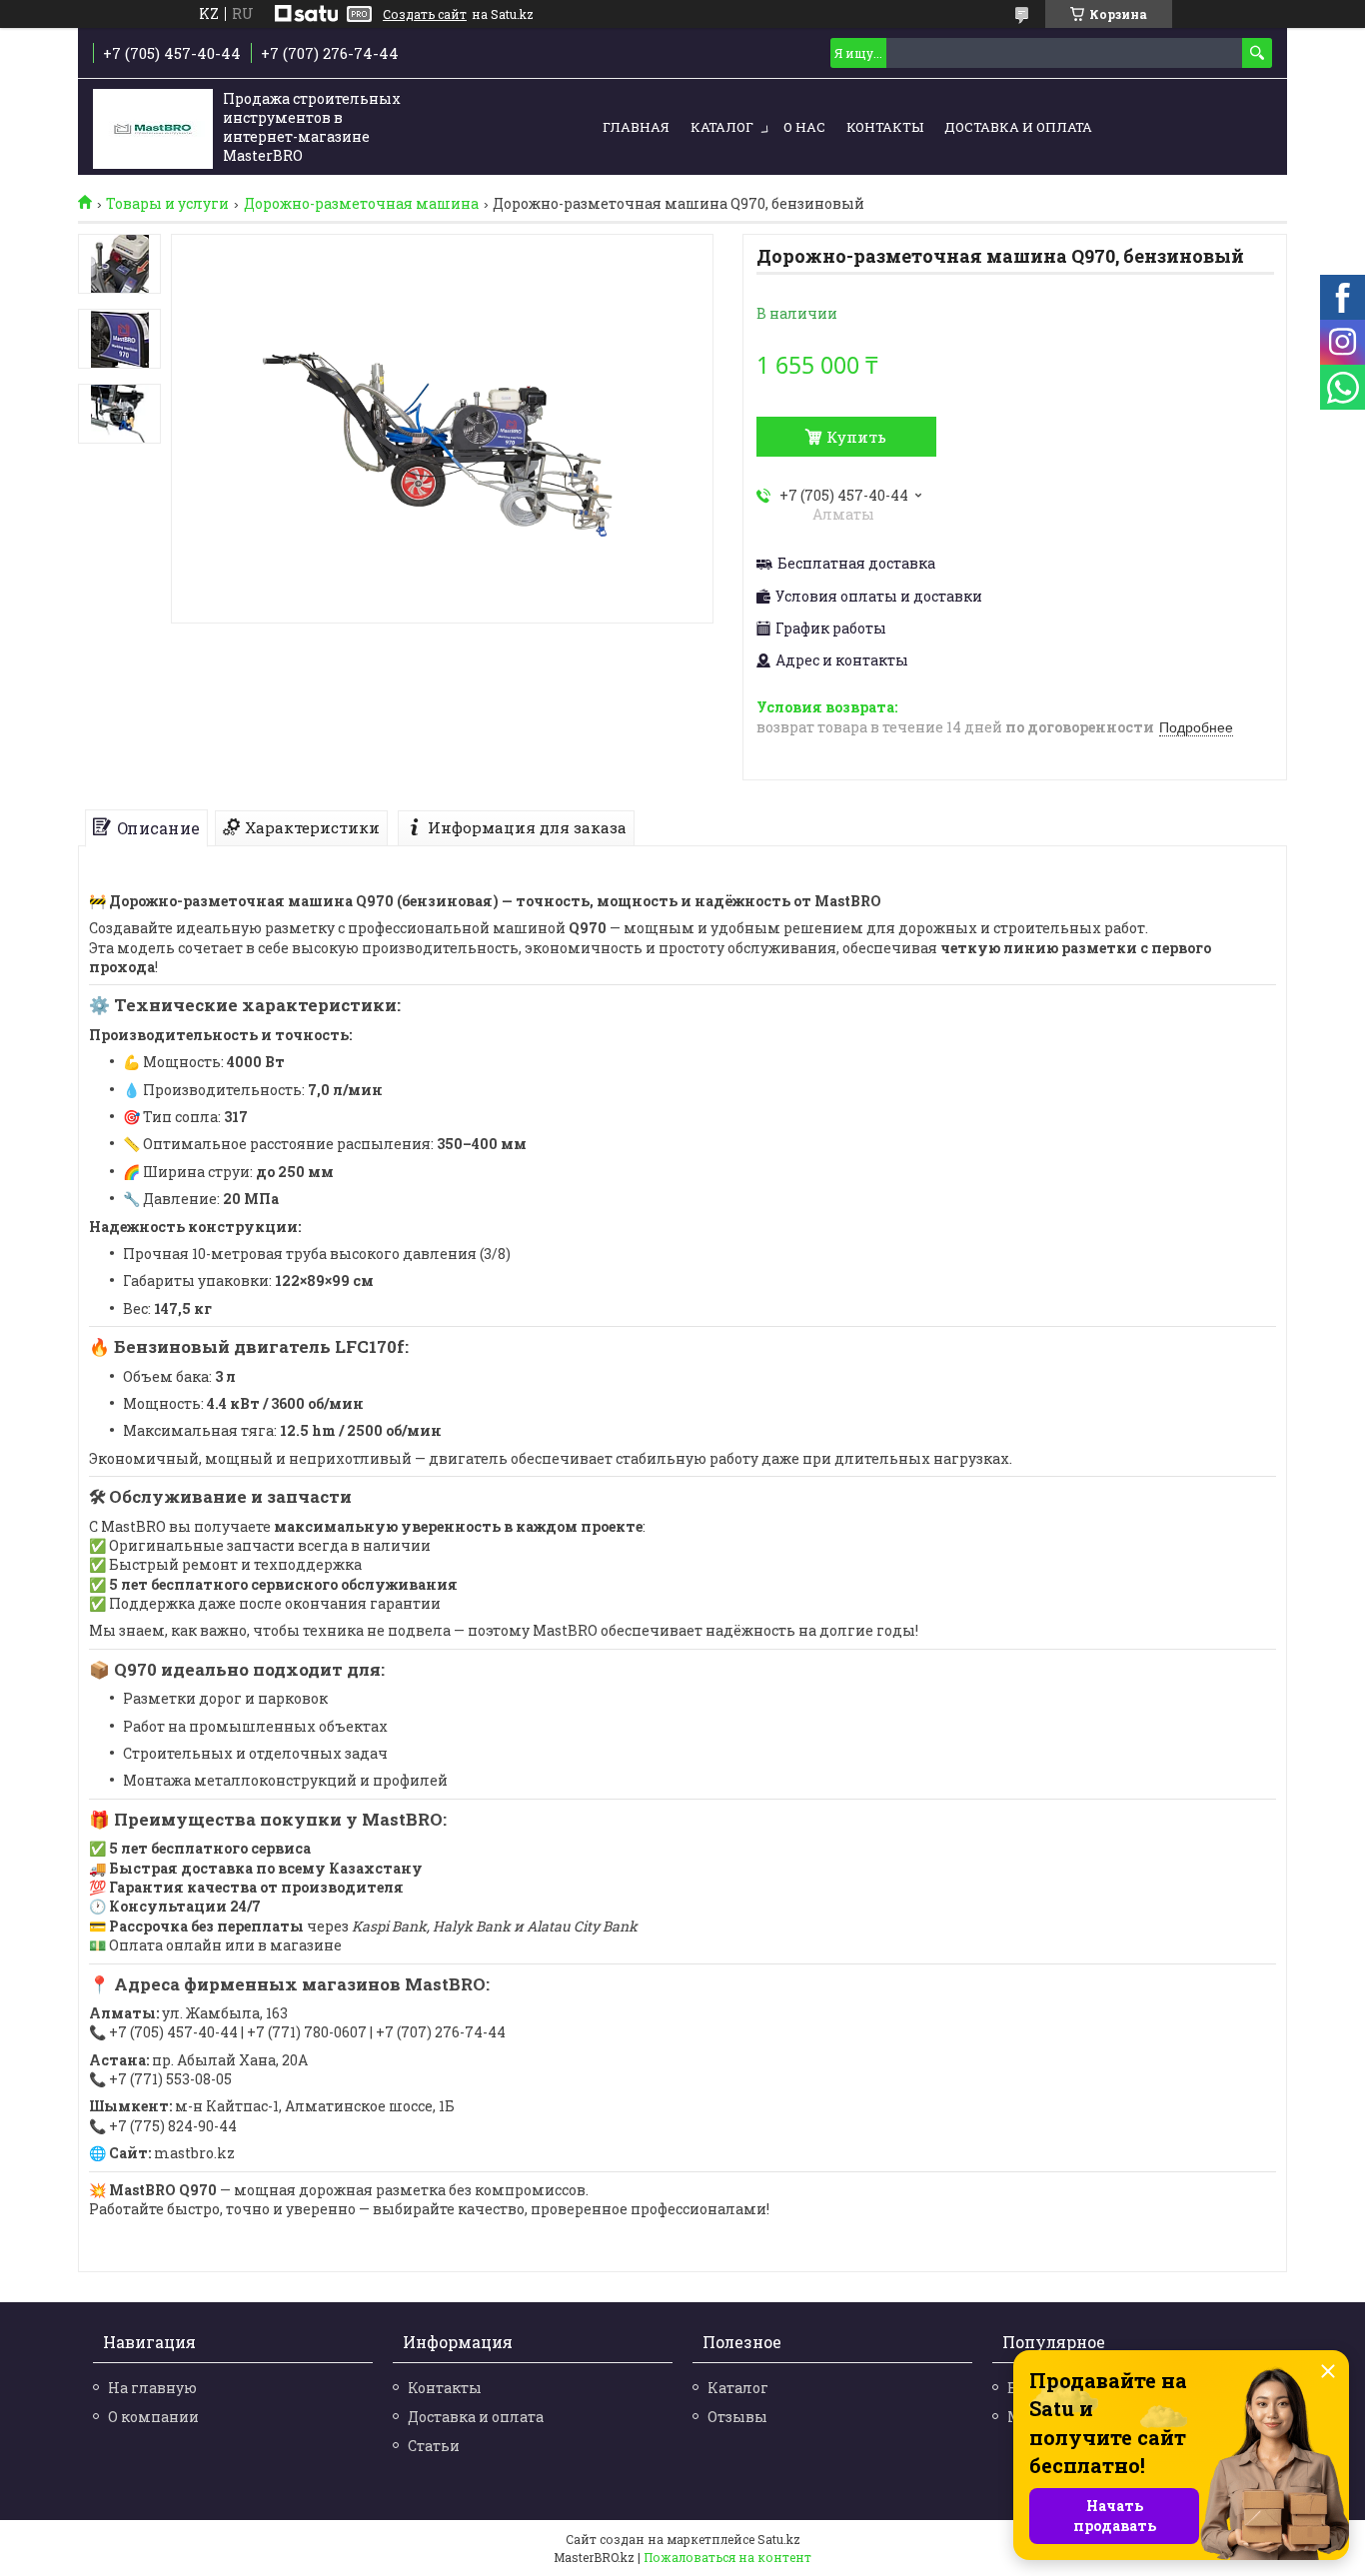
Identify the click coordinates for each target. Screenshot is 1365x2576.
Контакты (885, 127)
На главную (152, 2388)
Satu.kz (779, 2539)
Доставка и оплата (1018, 127)
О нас (804, 127)
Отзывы (737, 2417)
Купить (856, 437)
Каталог (722, 127)
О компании (153, 2417)
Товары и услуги (167, 204)
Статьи (434, 2446)
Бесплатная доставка (856, 564)
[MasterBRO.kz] (153, 128)
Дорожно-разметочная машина (361, 204)
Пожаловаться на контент (727, 2557)
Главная (636, 127)
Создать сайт (425, 14)
